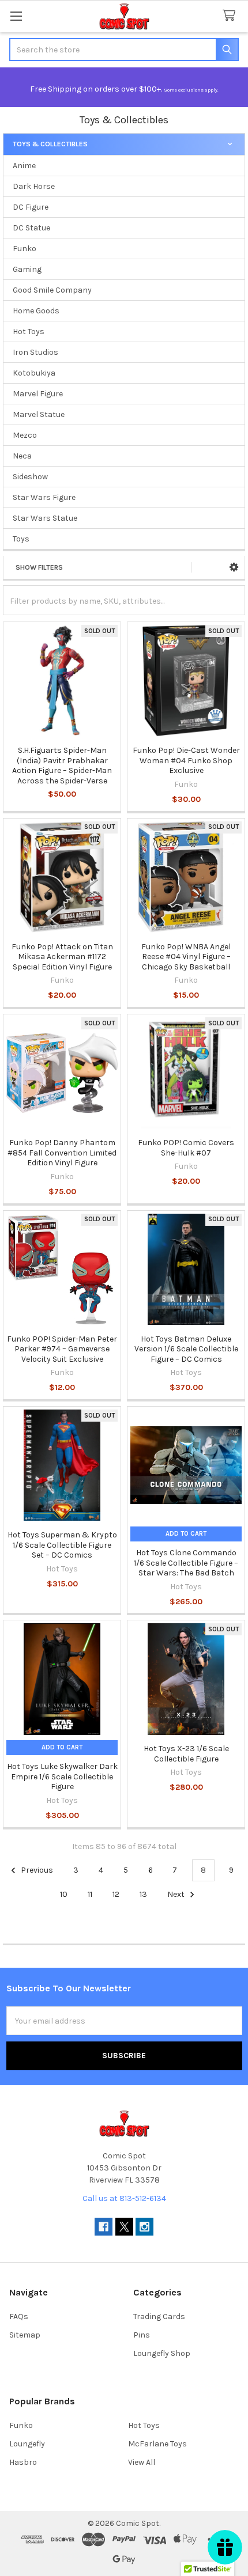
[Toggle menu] (16, 16)
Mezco (25, 435)
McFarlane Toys (157, 2444)
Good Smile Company (52, 290)
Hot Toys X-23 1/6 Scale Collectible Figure (186, 1754)
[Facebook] (104, 2227)
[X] (124, 2227)
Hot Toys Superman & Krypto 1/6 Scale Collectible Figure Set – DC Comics (62, 1545)
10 (64, 1894)
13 (143, 1894)
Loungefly (27, 2444)
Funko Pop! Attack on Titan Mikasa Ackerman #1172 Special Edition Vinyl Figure (62, 957)
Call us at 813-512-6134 (124, 2198)
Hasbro (23, 2462)
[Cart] (231, 16)
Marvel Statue (39, 414)
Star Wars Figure (44, 497)
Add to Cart (186, 1534)
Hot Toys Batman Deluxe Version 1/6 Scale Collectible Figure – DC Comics (186, 1349)
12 (116, 1894)
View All (142, 2462)
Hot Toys (29, 332)
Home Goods (36, 311)
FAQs (19, 2316)
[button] (234, 567)
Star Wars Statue (45, 518)
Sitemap (25, 2335)
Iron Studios (35, 352)
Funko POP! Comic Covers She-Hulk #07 (186, 1148)
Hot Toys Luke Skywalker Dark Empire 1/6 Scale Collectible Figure (62, 1776)
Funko (25, 249)
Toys (21, 539)
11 (90, 1894)
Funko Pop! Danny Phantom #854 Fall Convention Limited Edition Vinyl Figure (62, 1153)
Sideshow (30, 477)
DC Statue (31, 228)
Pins (142, 2335)
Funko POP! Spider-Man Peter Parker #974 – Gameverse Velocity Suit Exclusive (62, 1349)
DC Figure (31, 207)
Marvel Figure (38, 394)
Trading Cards (159, 2316)
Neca (22, 456)
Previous (36, 1870)
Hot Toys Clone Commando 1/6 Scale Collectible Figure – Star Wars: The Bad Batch (186, 1563)
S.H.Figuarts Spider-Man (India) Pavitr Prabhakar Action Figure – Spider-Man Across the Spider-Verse (62, 766)
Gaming (27, 269)
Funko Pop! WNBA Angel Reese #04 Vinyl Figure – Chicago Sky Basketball (186, 957)
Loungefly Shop (162, 2353)
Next (177, 1894)
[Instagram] (144, 2227)
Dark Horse (34, 186)
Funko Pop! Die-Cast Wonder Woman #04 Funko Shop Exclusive (186, 760)
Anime (24, 166)
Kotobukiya (34, 373)
